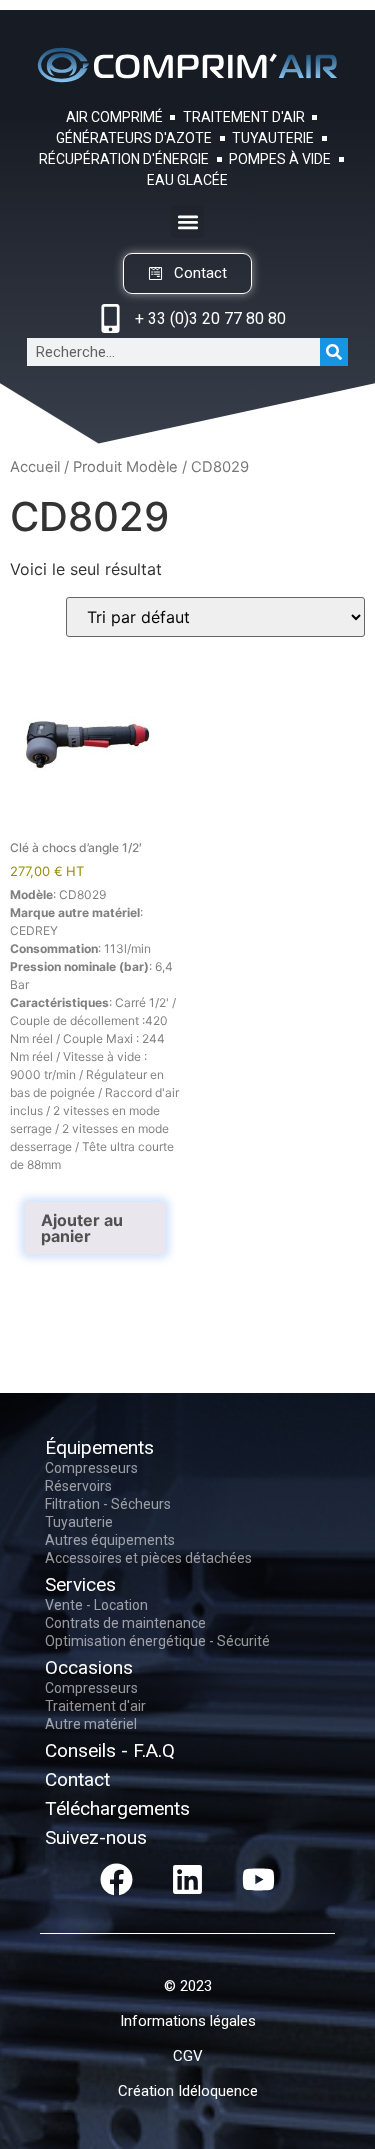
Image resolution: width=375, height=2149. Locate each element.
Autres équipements (110, 1540)
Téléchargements (117, 1808)
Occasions (89, 1667)
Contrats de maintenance (125, 1623)
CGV (188, 2056)
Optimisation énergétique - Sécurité (157, 1641)
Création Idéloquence (188, 2091)
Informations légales (188, 2021)
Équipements (99, 1447)
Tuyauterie (79, 1522)
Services (80, 1584)
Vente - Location (96, 1605)
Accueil (35, 467)
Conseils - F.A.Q (110, 1750)
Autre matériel (91, 1724)
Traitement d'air (95, 1706)
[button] (187, 221)
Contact (77, 1779)
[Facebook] (117, 1880)
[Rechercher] (334, 352)
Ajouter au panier (82, 1228)
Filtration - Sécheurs (108, 1504)
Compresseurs (91, 1468)
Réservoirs (78, 1486)
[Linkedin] (188, 1880)
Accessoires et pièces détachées (148, 1558)
